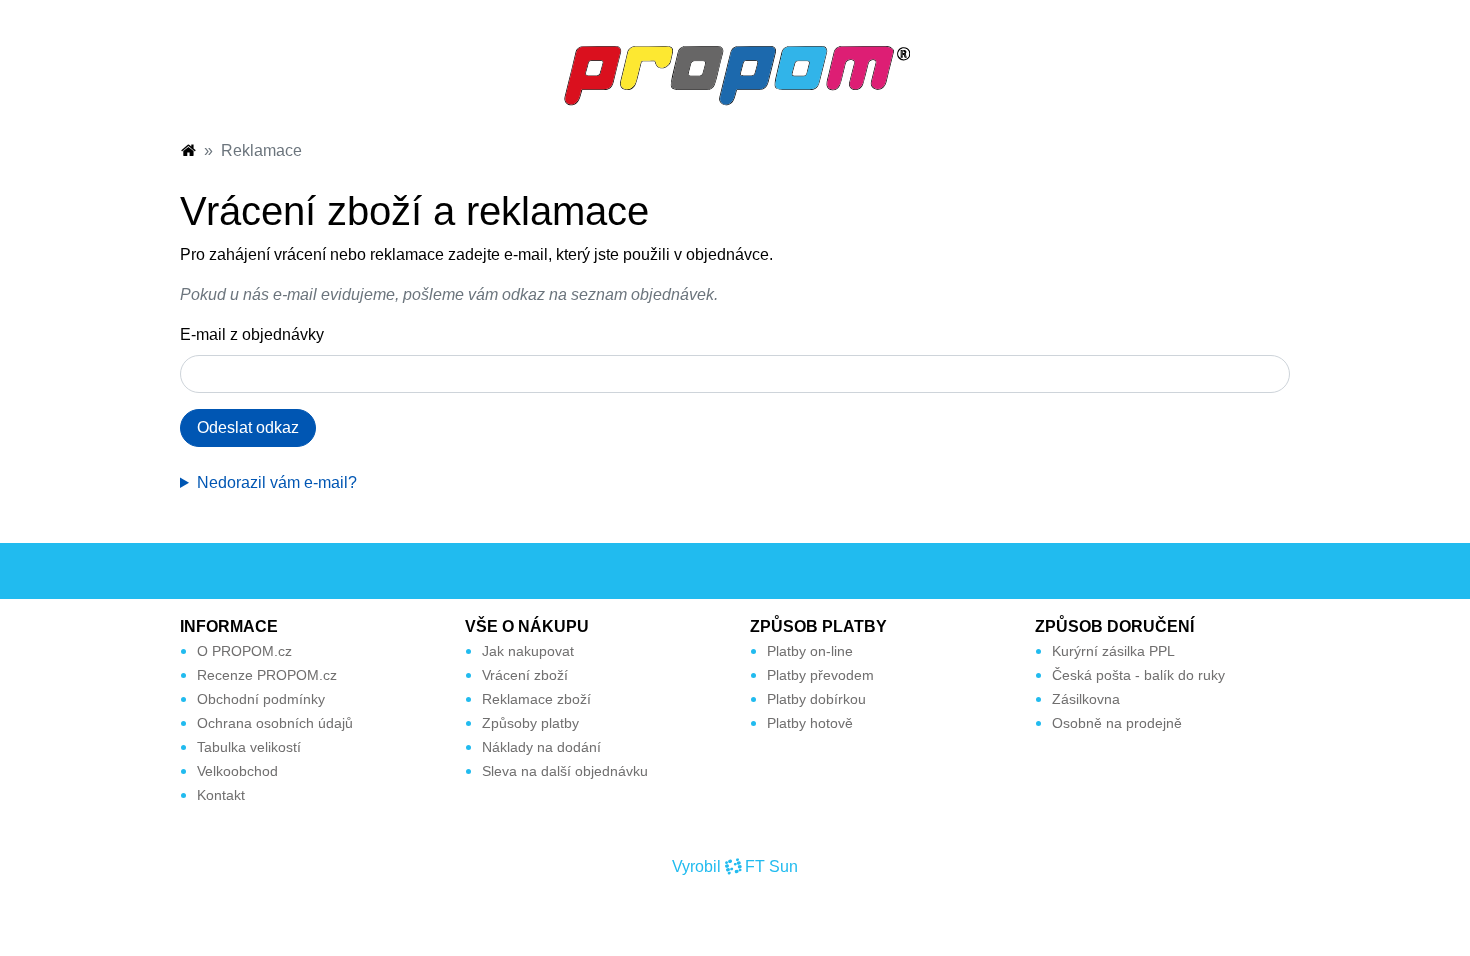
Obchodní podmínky (261, 699)
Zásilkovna (1086, 699)
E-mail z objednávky (252, 334)
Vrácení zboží (525, 675)
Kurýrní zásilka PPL (1113, 651)
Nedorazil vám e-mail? (277, 482)
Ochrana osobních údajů (275, 723)
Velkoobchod (237, 771)
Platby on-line (810, 651)
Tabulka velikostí (249, 747)
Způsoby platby (530, 723)
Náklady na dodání (541, 747)
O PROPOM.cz (244, 651)
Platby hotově (810, 723)
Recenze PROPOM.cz (267, 675)
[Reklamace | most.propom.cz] (735, 74)
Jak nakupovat (528, 651)
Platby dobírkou (816, 699)
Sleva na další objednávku (565, 771)
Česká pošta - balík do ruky (1138, 675)
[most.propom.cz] (188, 150)
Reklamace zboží (536, 699)
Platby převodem (820, 675)
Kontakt (221, 795)
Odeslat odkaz (248, 427)
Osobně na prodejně (1117, 723)
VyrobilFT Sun (735, 866)
